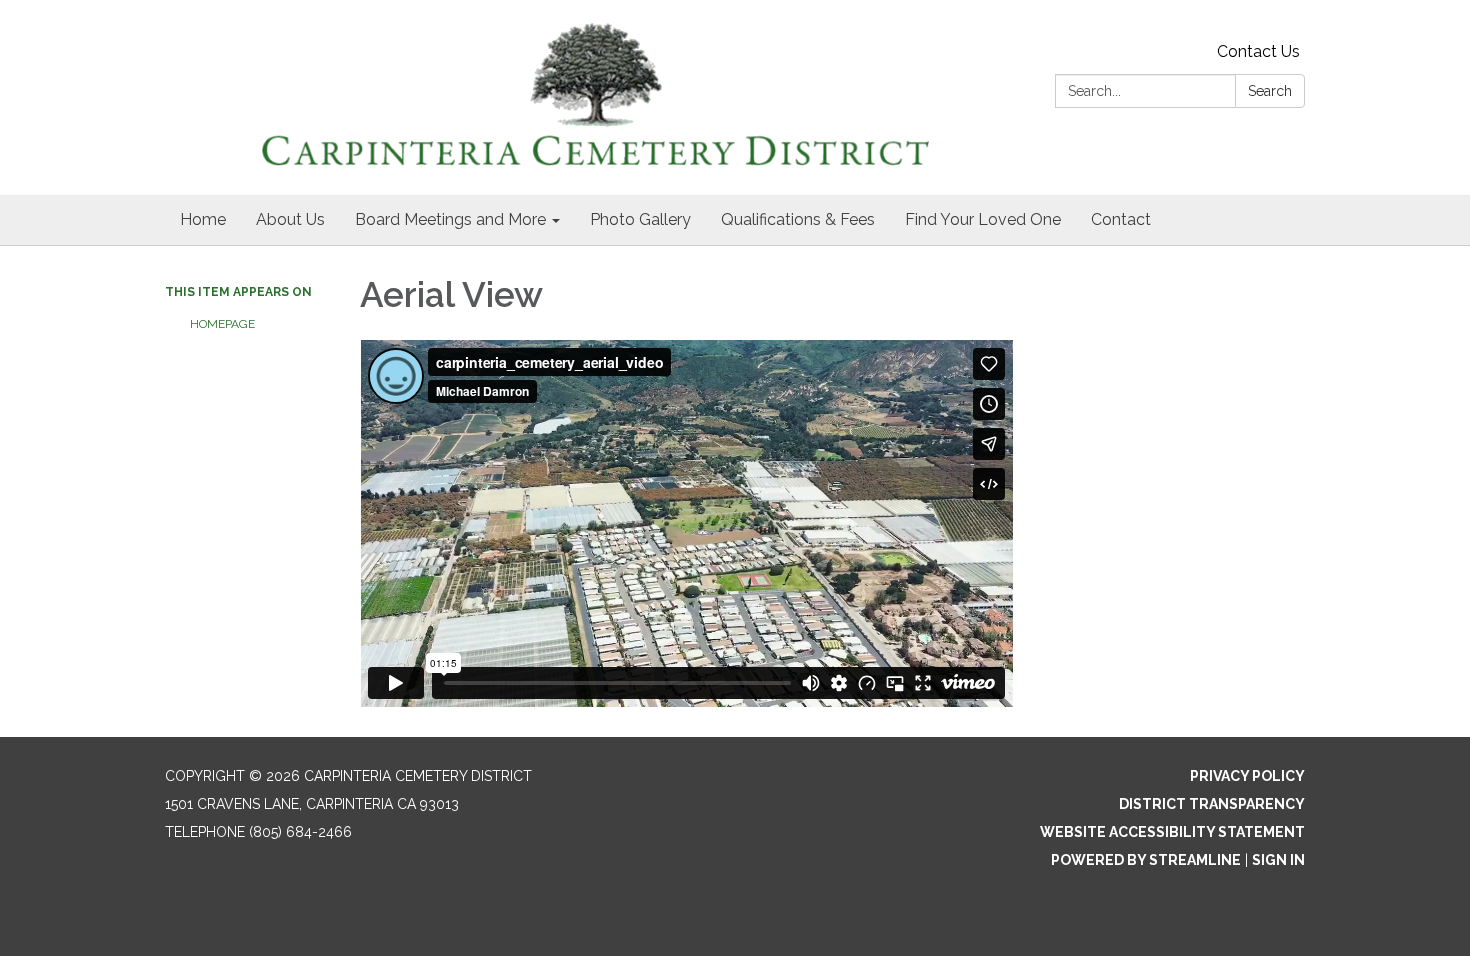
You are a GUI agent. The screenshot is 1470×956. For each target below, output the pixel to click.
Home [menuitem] (203, 219)
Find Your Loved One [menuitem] (983, 219)
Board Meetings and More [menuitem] (450, 219)
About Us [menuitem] (290, 219)
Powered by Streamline (1146, 860)
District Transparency (1212, 804)
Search (1270, 91)
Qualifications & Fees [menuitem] (798, 219)
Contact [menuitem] (1121, 219)
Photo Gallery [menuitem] (640, 219)
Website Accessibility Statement (1172, 832)
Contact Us (1258, 51)
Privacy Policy (1247, 776)
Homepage (222, 324)
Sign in (1278, 860)
